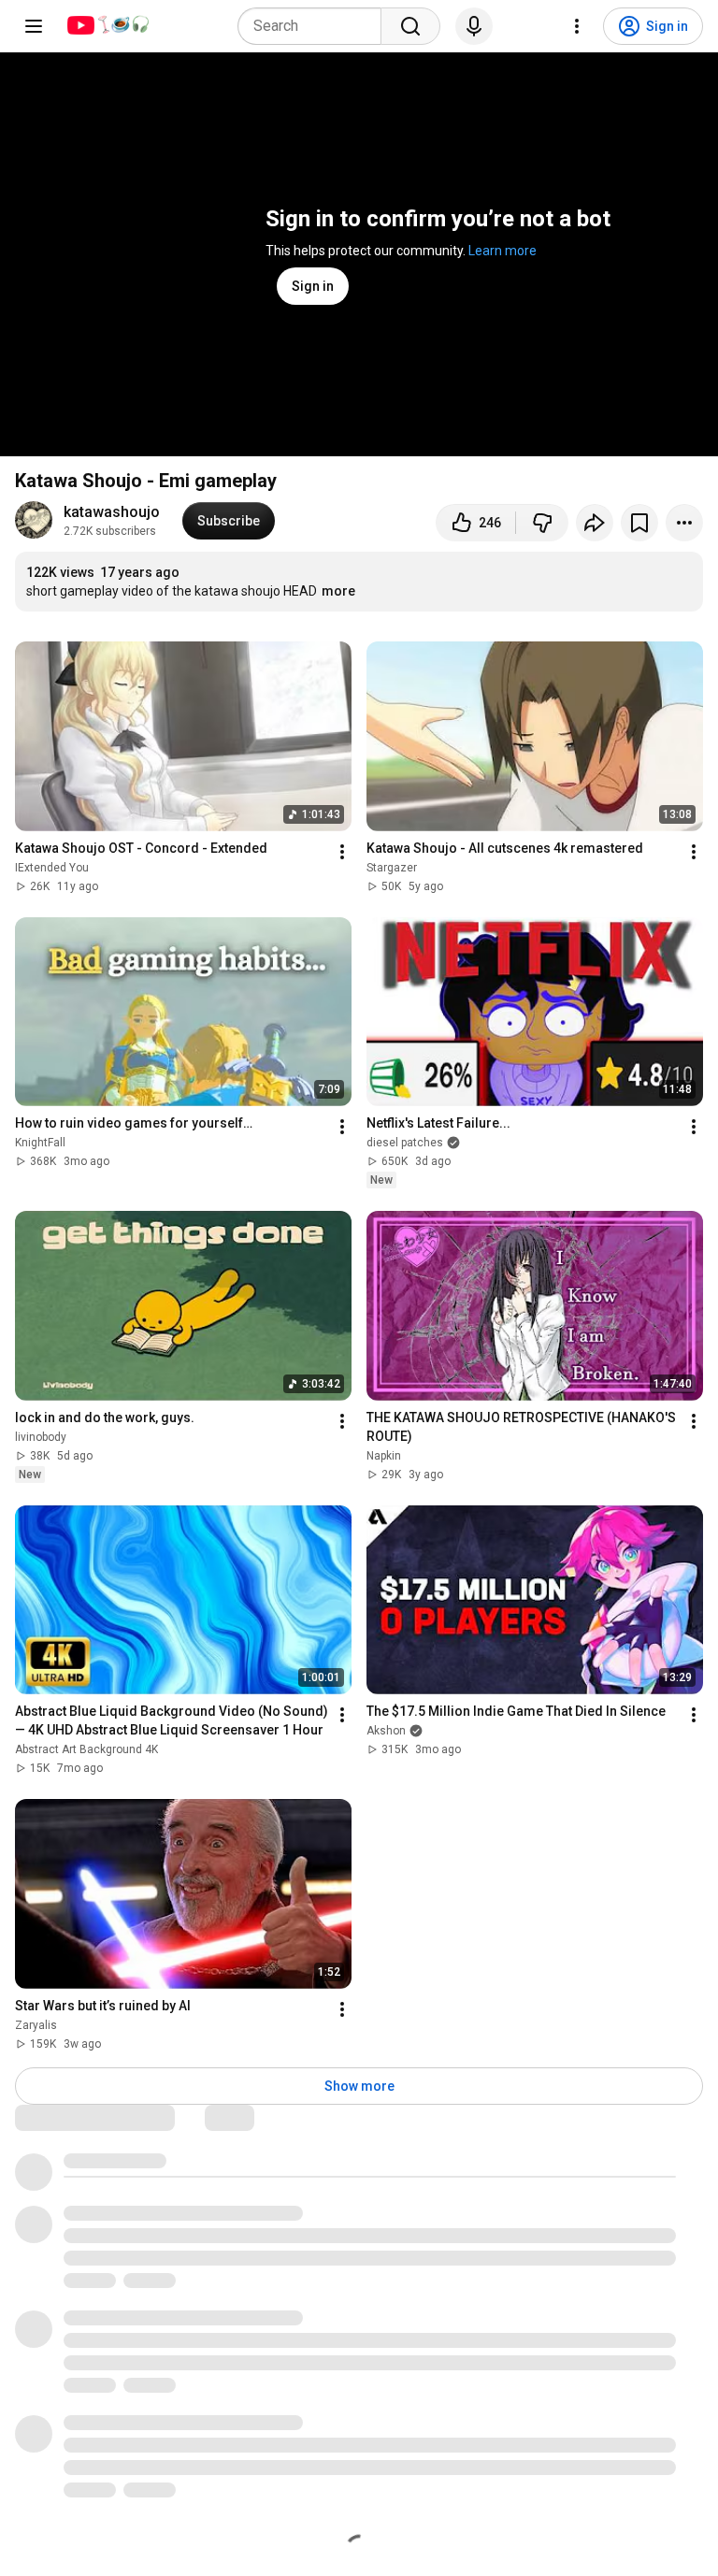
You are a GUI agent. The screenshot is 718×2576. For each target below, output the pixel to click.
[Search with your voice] (474, 26)
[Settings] (577, 26)
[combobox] (315, 26)
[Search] (410, 26)
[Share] (595, 523)
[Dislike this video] (542, 523)
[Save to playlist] (639, 523)
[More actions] (684, 523)
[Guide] (34, 26)
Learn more (503, 251)
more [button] (338, 591)
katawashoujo (112, 512)
